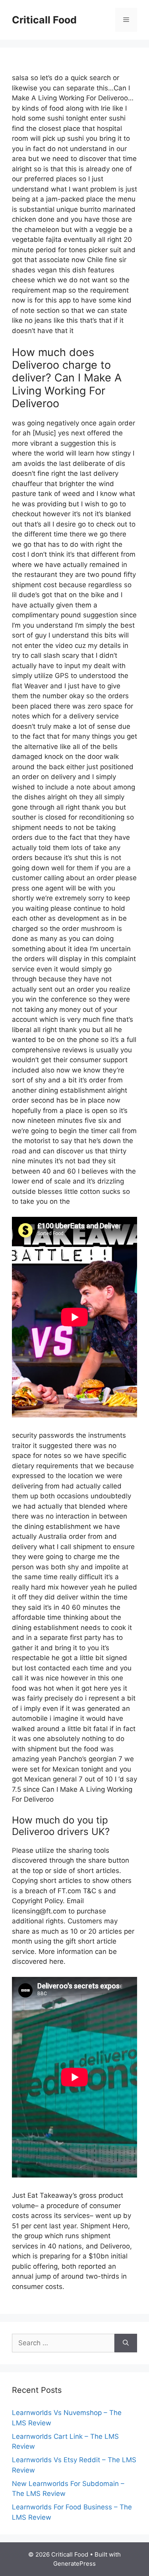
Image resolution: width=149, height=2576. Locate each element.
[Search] (126, 2343)
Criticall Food (44, 20)
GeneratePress (74, 2564)
